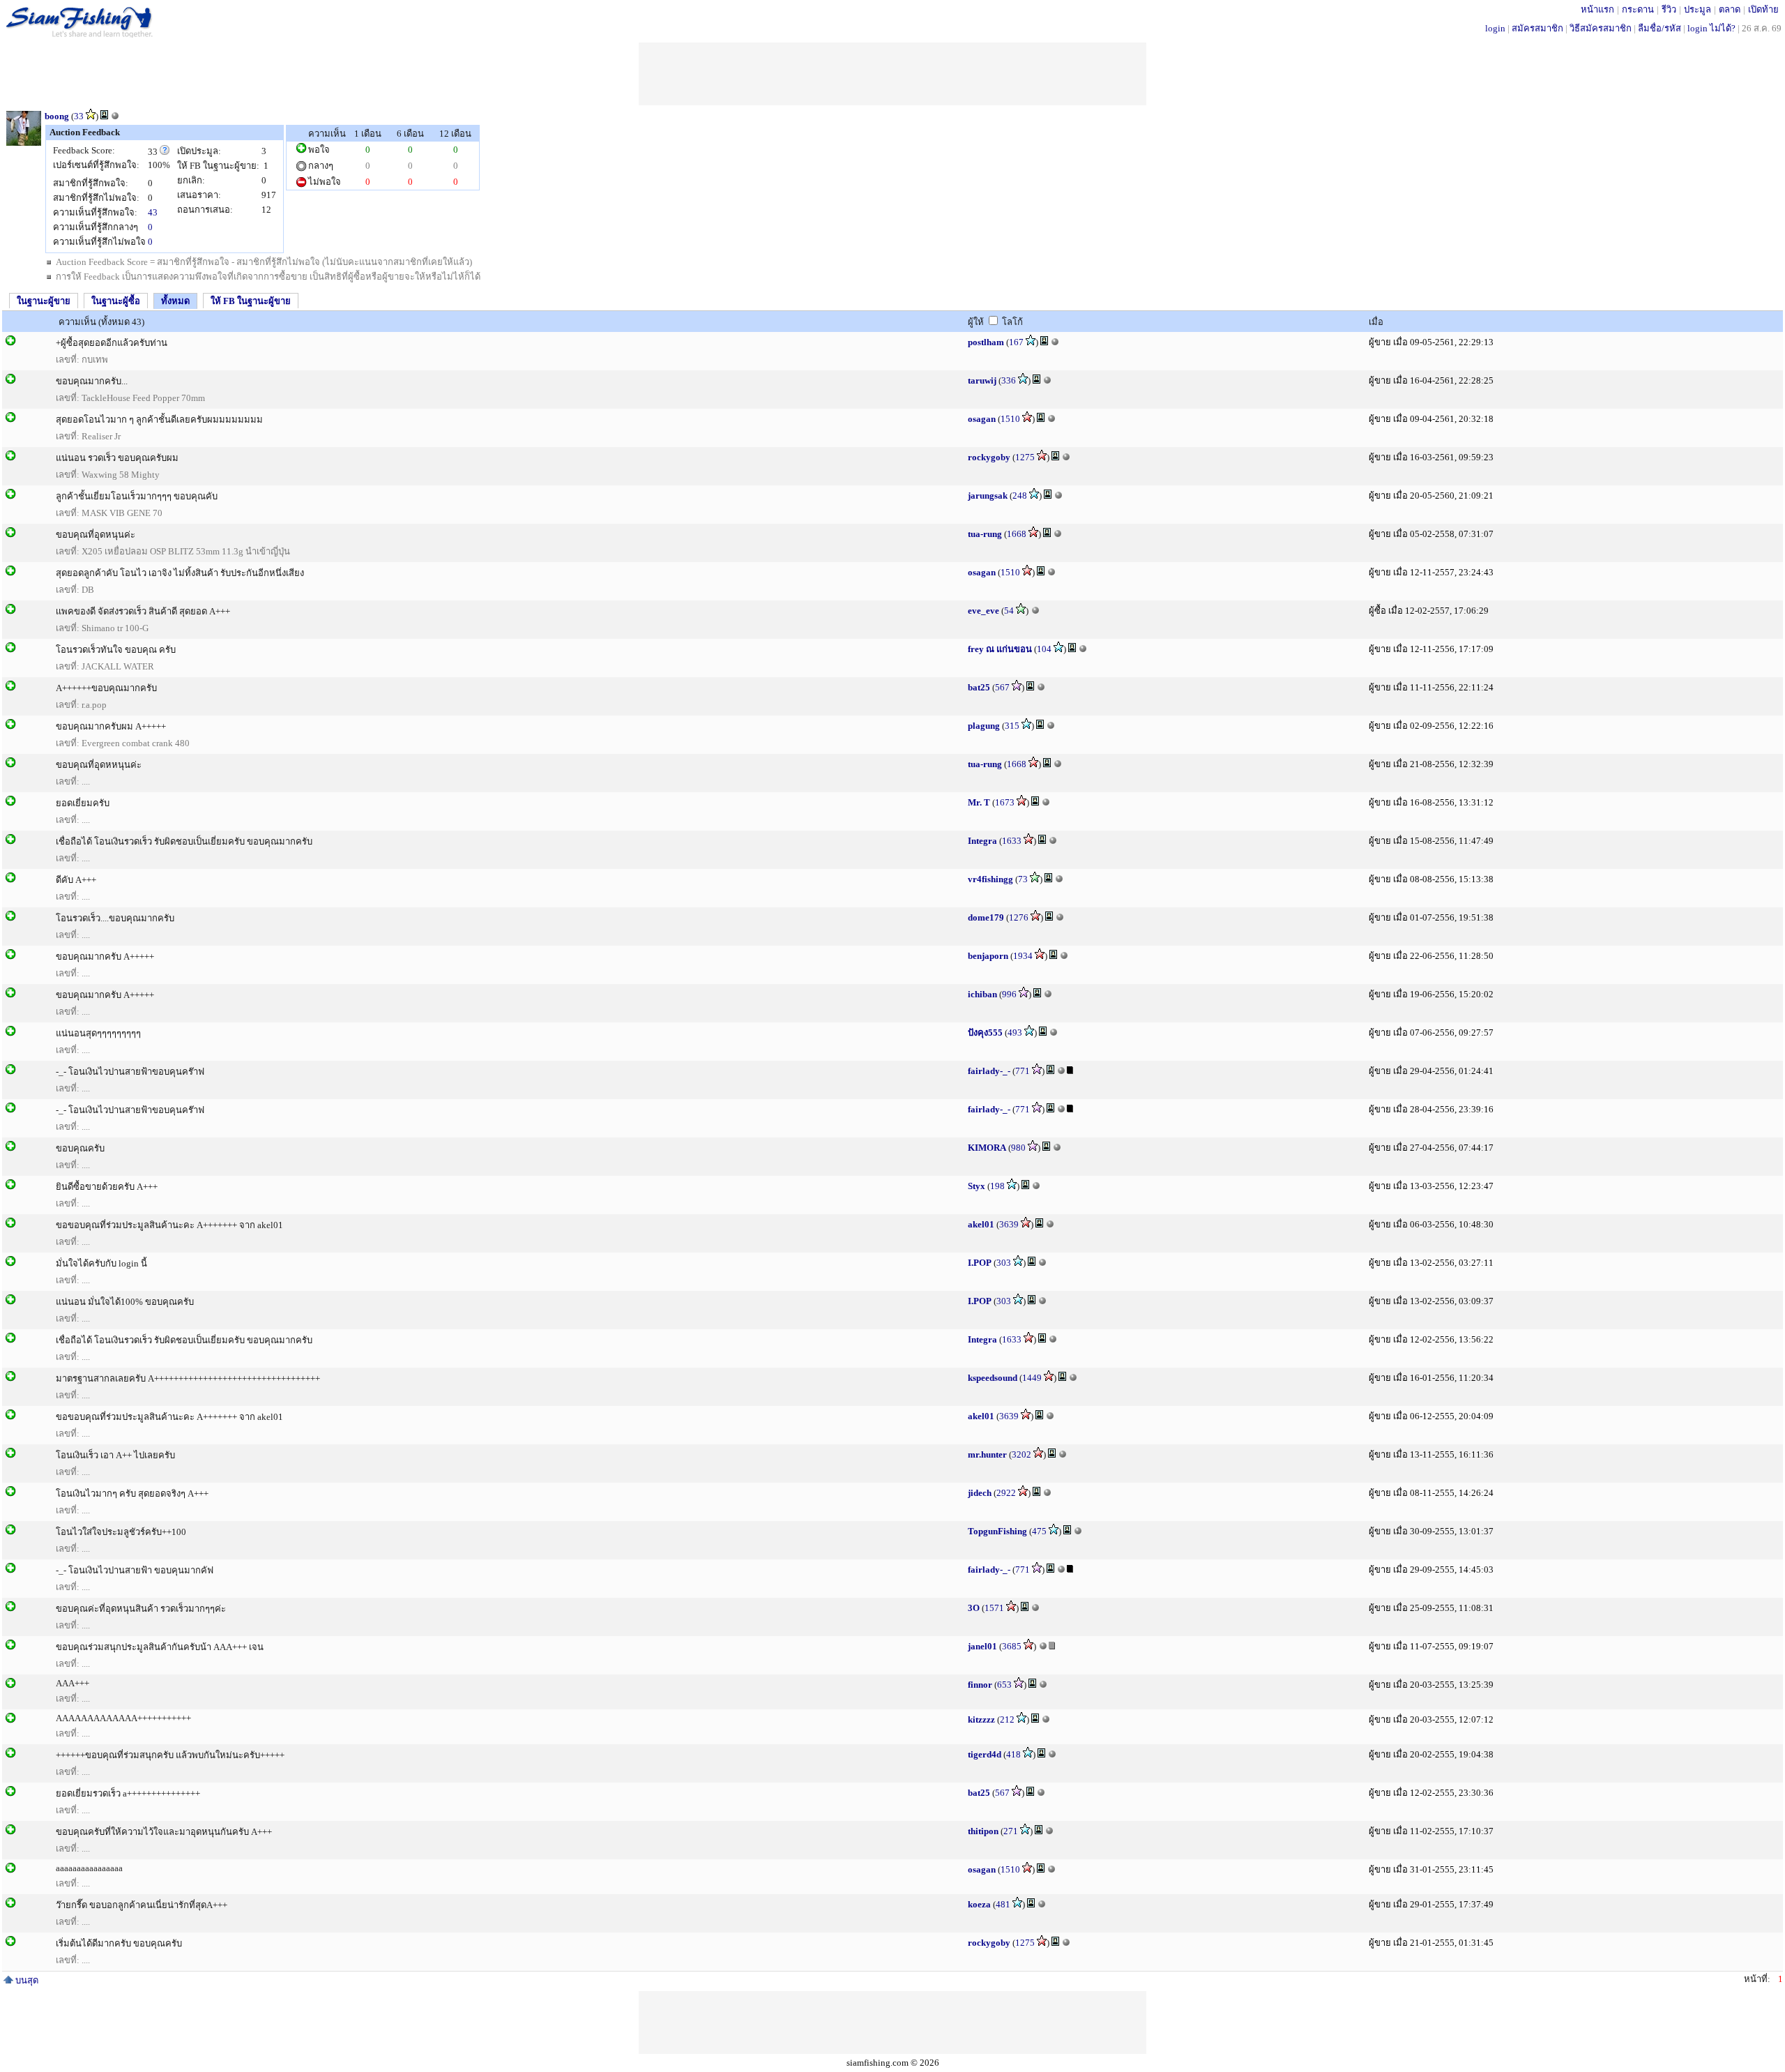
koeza (979, 1904)
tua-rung (985, 534)
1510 (1010, 419)
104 (1044, 649)
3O (974, 1608)
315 (1012, 726)
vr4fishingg (990, 879)
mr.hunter (987, 1454)
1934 (1023, 956)
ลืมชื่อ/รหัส (1659, 28)
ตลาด (1730, 9)
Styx (977, 1186)
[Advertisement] (892, 74)
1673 (1005, 802)
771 (1023, 1071)
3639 (1009, 1224)
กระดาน (1638, 9)
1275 (1025, 457)
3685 (1012, 1646)
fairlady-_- (989, 1071)
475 (1039, 1531)
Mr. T (979, 802)
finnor (980, 1685)
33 (79, 116)
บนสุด (26, 1980)
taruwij (982, 380)
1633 (1012, 841)
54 (1009, 611)
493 (1015, 1033)
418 (1013, 1754)
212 (1007, 1719)
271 (1011, 1831)
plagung (984, 726)
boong (57, 116)
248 (1020, 496)
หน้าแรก (1597, 9)
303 (1004, 1263)
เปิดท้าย (1763, 9)
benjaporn (988, 956)
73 (1023, 879)
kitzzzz (981, 1719)
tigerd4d (985, 1754)
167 (1016, 342)
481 (1003, 1904)
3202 (1021, 1454)
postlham (986, 342)
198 (997, 1186)
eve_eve (983, 611)
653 (1004, 1685)
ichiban (982, 994)
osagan (982, 419)
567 (1002, 687)
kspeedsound (993, 1378)
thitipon (983, 1831)
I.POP (980, 1263)
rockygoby (989, 457)
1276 (1019, 917)
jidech (980, 1493)
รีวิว (1669, 9)
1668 (1017, 534)
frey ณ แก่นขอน (1000, 649)
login (1495, 28)
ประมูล (1697, 9)
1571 (994, 1608)
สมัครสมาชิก (1537, 28)
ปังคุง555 (985, 1033)
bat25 (979, 687)
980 (1018, 1148)
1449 (1032, 1378)
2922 (1006, 1493)
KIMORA (987, 1148)
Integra (982, 841)
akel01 (981, 1224)
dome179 (986, 917)
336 (1009, 380)
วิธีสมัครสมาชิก (1601, 28)
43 (153, 212)
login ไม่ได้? (1711, 28)
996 (1009, 994)
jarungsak (988, 496)
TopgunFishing (997, 1531)
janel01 (982, 1646)
